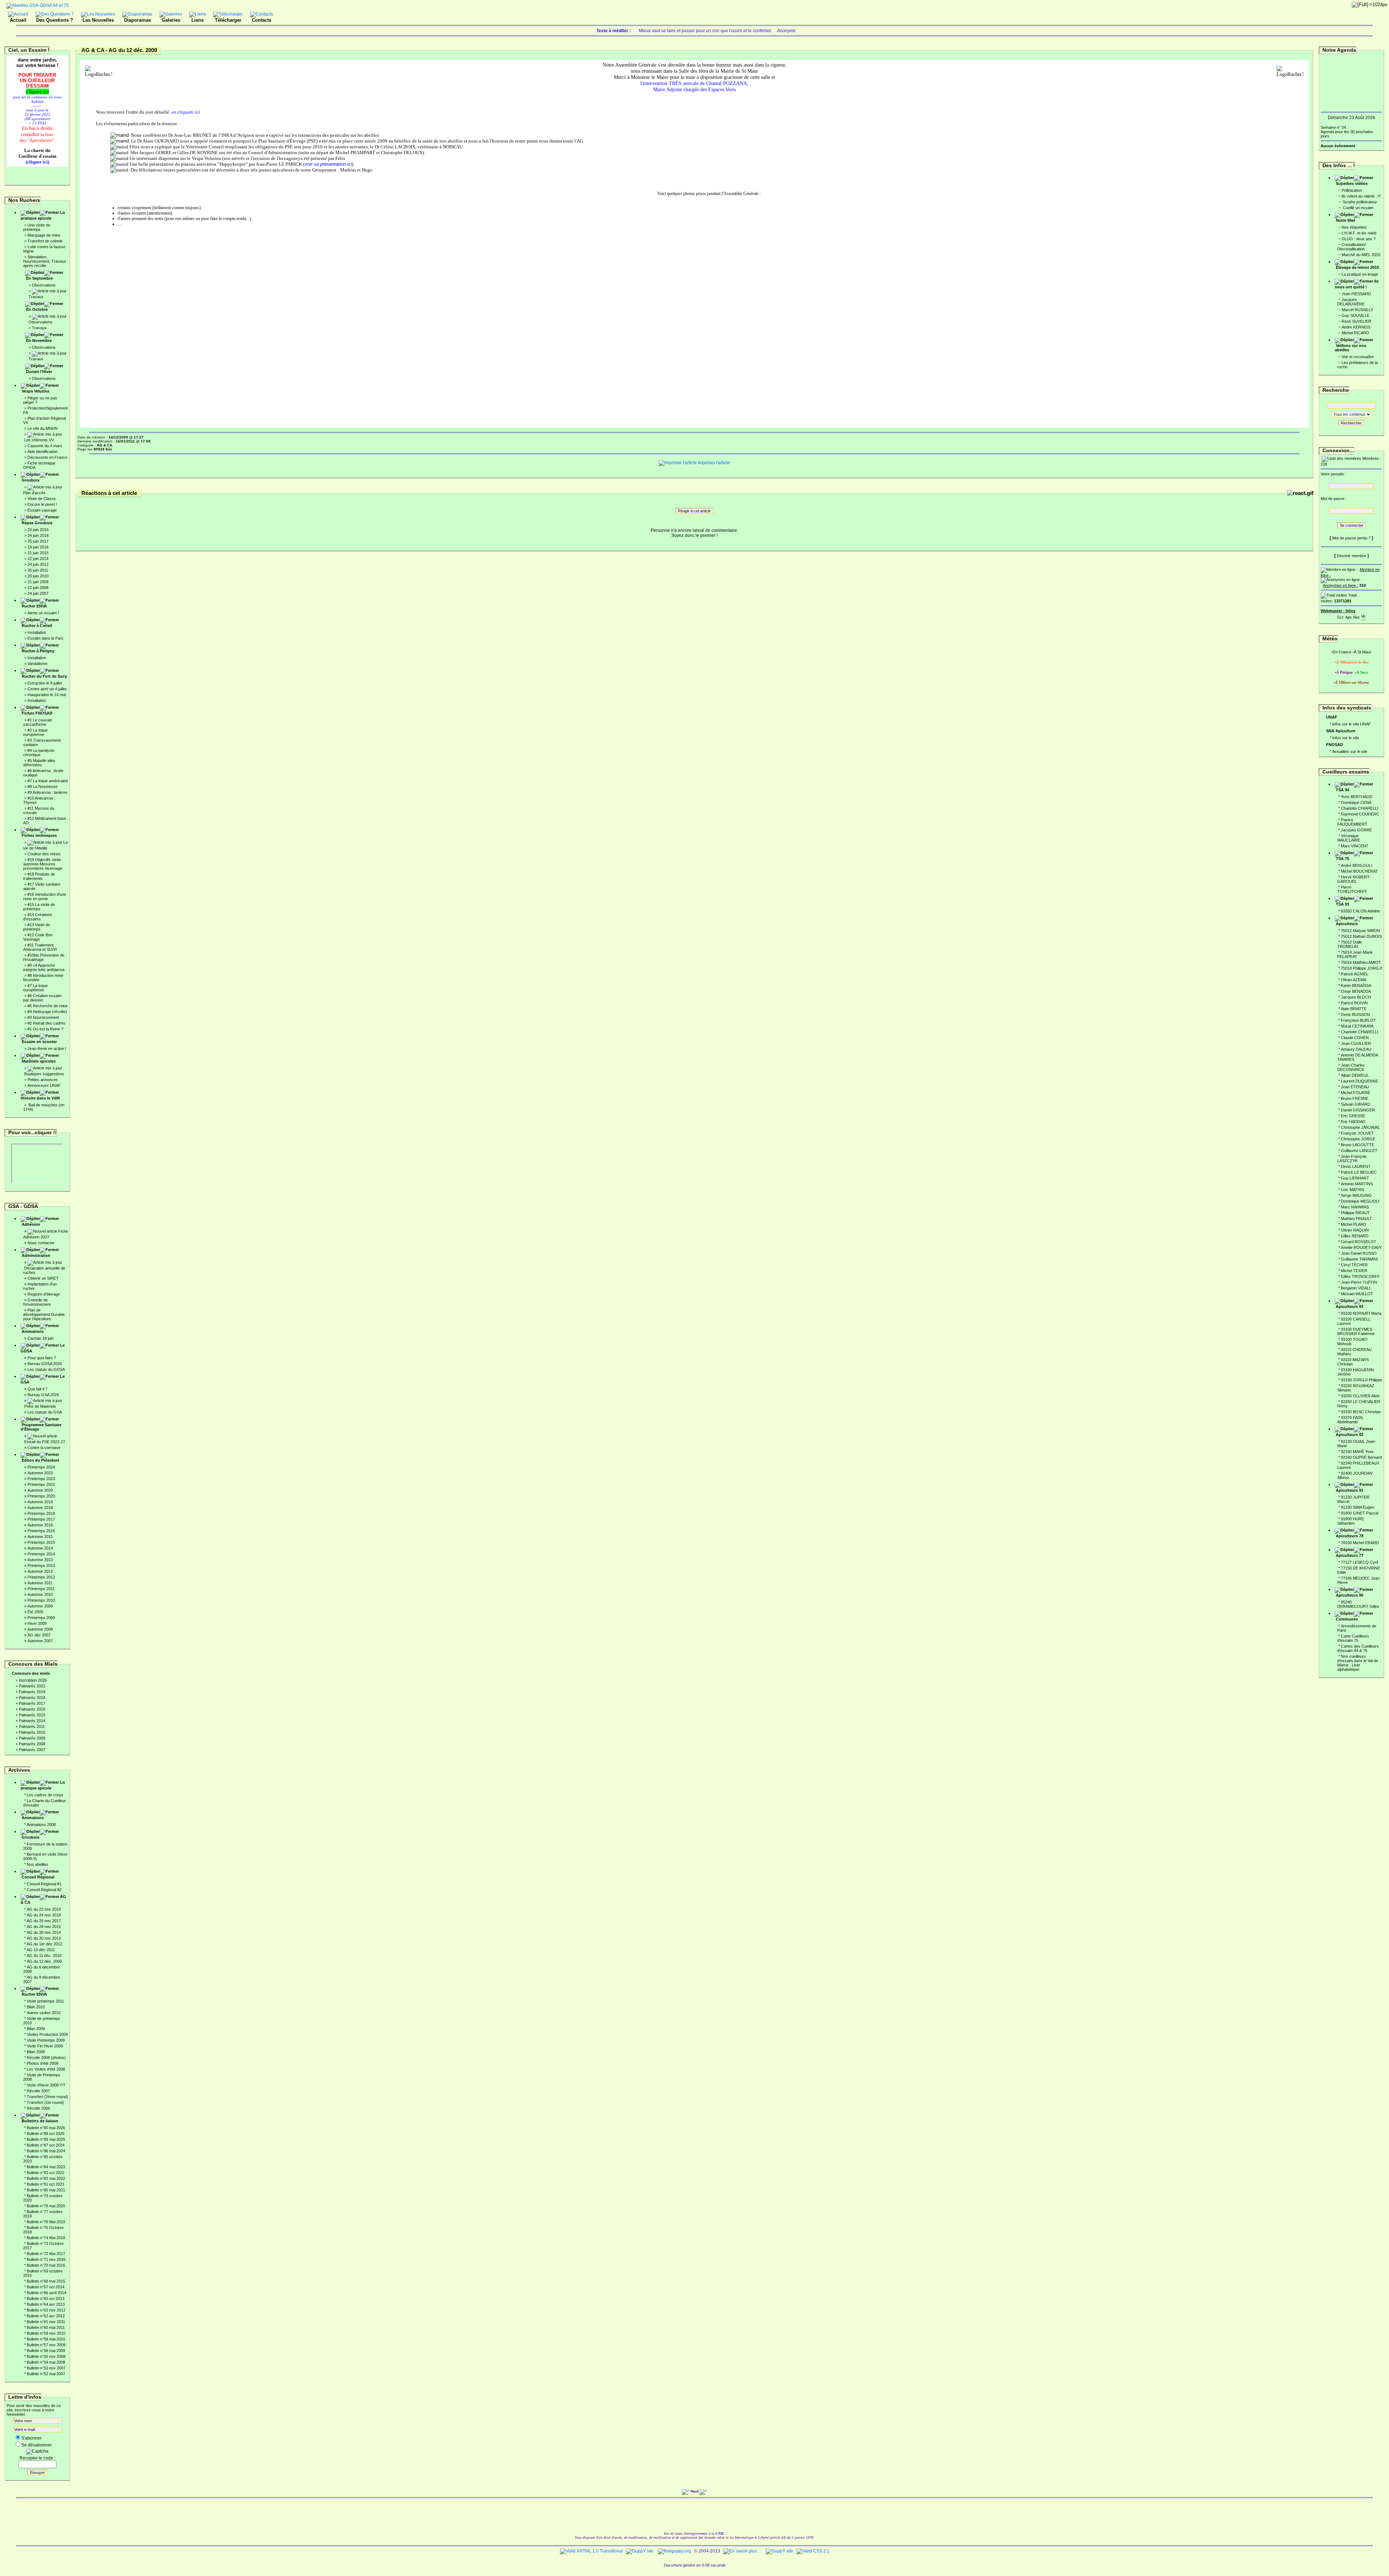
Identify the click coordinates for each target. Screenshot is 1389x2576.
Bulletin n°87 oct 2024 (46, 2145)
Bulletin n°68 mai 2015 (46, 2281)
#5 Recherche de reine (48, 1006)
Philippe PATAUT (1355, 1213)
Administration (36, 1255)
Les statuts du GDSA (46, 1369)
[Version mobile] (1363, 616)
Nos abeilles (37, 1864)
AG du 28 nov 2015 (44, 1927)
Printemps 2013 (41, 1565)
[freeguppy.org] (675, 2551)
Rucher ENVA (34, 606)
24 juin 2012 (38, 564)
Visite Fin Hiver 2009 (45, 2046)
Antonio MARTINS (1357, 1184)
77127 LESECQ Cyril (1359, 1562)
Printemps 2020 (41, 1496)
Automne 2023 (40, 1473)
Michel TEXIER (1354, 1271)
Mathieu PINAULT (1356, 1219)
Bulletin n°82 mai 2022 (46, 2178)
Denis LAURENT (1356, 1166)
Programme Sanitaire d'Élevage (41, 1427)
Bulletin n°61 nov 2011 (46, 2322)
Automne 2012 (40, 1571)
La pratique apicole (43, 215)
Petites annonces (43, 1080)
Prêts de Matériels (40, 1406)
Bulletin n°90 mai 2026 (46, 2128)
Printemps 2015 (41, 1542)
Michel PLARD (1354, 1224)
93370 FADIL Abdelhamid (1350, 1420)
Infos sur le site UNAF (1352, 724)
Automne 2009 (40, 1606)
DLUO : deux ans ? (1359, 239)
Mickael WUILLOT (1357, 1294)
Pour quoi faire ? (42, 1358)
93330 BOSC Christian (1361, 1412)
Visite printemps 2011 (45, 2001)
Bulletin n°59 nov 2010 (46, 2333)
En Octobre (37, 309)
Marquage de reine (44, 235)
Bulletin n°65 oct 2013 (46, 2299)
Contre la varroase (44, 1448)
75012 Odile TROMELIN (1350, 944)
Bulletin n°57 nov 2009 (46, 2345)
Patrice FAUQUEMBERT (1352, 822)
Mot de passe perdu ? (1351, 538)
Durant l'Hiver (39, 372)
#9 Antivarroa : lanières (48, 792)
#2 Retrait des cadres (46, 1023)
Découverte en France (47, 457)
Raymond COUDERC (1360, 814)
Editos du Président (41, 1460)
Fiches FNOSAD (37, 713)
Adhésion (31, 1224)
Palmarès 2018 (32, 1698)
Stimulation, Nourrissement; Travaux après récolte (45, 261)
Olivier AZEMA (1354, 980)
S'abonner (31, 2438)
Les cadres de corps (45, 1795)
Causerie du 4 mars (45, 446)
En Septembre (39, 278)
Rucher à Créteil (37, 626)
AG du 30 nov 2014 (44, 1932)
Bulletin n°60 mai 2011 (46, 2327)
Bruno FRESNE (1355, 1098)
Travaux (36, 297)
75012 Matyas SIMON (1360, 931)
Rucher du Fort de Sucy (44, 676)
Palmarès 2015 (32, 1715)
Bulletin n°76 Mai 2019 (46, 2222)
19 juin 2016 (38, 547)
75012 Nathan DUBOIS (1361, 936)
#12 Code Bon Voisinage (38, 937)
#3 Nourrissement (43, 1017)
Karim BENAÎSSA (1356, 986)
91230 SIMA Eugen (1358, 1507)
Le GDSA (43, 1348)
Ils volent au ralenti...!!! (1361, 196)
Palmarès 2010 (32, 1732)
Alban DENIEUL (1355, 1075)
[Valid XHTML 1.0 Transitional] (591, 2551)
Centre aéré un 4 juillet (47, 689)
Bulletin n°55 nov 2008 (46, 2356)
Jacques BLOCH (1356, 997)
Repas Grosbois (37, 523)
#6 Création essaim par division (42, 998)
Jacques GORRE (1356, 830)
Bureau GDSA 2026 (45, 1364)
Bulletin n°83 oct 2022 (46, 2173)
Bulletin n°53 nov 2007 (46, 2368)
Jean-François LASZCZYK (1352, 1158)
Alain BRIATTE (1354, 1009)
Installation (37, 632)
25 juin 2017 (38, 541)
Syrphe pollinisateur (1359, 202)
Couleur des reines (44, 854)
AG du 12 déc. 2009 (44, 1961)
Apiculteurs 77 (1350, 1555)
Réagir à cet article (694, 511)
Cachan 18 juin (41, 1338)
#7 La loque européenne (35, 988)
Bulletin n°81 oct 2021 (46, 2184)
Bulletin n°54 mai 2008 (46, 2362)
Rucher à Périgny (38, 651)
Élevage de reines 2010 (1357, 267)
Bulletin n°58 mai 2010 (46, 2339)
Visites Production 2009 (47, 2034)
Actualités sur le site (1350, 751)
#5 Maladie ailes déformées (39, 763)
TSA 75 (1343, 859)
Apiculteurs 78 (1350, 1536)
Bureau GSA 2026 (43, 1395)
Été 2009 (35, 1612)
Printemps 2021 (41, 1484)
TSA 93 (1343, 904)
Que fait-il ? (37, 1389)
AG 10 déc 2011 (41, 1950)
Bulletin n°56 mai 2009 (46, 2351)
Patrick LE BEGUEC (1359, 1172)
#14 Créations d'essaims (38, 917)
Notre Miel (1345, 220)
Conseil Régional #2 (44, 1890)
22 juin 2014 (38, 559)
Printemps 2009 (41, 1618)
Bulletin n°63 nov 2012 (46, 2310)
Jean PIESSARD (1356, 294)
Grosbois (31, 480)
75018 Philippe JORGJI (1362, 968)
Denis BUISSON (1355, 1014)
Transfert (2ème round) (47, 2097)
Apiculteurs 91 (1350, 1490)
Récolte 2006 (38, 2108)
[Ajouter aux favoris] (1348, 616)
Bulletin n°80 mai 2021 (46, 2190)
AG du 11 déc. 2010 (44, 1956)
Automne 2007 (40, 1641)
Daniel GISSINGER (1358, 1110)
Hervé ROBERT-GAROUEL (1354, 879)
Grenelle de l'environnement (37, 1302)
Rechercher (1351, 423)
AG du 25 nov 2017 (44, 1921)
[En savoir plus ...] (743, 2551)
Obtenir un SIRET (43, 1278)
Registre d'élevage (44, 1294)
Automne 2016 (40, 1525)
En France (1342, 652)
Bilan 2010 (36, 2007)
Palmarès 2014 (32, 1721)
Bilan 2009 (36, 2029)
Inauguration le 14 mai (47, 695)
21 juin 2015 (38, 553)
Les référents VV (39, 440)
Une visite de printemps (37, 227)
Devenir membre (1352, 556)
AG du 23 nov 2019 (44, 1909)
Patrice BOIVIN (1354, 1003)
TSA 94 (1343, 790)
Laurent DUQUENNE (1360, 1081)
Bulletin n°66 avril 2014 (46, 2293)
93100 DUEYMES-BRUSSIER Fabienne (1356, 1331)
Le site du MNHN (43, 428)
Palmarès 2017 (32, 1703)
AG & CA (43, 1899)
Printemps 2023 (41, 1479)
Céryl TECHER (1354, 1265)
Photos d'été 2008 (43, 2063)
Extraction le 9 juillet (45, 683)
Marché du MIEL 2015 (1361, 255)
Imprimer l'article (713, 463)
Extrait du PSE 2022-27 (45, 1442)
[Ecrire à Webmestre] (1341, 616)
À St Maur (1363, 652)
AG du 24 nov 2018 (44, 1915)
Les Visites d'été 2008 (46, 2069)
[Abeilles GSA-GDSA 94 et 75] (38, 5)
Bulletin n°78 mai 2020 (46, 2206)
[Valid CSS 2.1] (812, 2551)
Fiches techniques (39, 835)
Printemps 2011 (41, 1589)
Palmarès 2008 (32, 1744)
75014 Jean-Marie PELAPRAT (1355, 954)
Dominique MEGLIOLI (1360, 1201)
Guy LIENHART (1355, 1178)
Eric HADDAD (1353, 1122)
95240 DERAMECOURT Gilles (1358, 1604)
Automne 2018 (40, 1508)
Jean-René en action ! (47, 1048)
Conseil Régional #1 (44, 1884)
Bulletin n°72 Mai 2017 (46, 2254)
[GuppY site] (640, 2551)
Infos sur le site (1346, 738)
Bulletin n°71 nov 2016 (46, 2259)
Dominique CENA (1356, 802)
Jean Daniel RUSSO (1359, 1253)
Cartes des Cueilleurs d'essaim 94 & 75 (1358, 1648)
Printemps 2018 (41, 1513)
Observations (44, 285)
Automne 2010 (40, 1594)
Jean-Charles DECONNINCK (1351, 1067)
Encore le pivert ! (42, 504)
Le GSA (43, 1379)
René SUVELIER (1356, 321)
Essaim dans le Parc (46, 638)
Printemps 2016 (41, 1531)
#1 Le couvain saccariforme (38, 722)
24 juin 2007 (38, 593)
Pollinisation (1352, 190)
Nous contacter (41, 1243)
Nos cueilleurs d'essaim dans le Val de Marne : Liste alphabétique (1358, 1663)
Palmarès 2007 (32, 1750)
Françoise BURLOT (1358, 1020)
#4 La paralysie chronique (39, 753)
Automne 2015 (40, 1537)
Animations (33, 1331)
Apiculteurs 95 (1350, 1595)
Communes (1347, 1619)
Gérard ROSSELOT (1359, 1242)
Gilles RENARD (1355, 1236)
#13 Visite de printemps (37, 927)
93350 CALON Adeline (1360, 911)
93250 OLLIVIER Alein (1360, 1396)
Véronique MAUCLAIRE (1349, 838)
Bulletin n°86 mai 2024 (46, 2151)
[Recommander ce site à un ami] (1356, 616)
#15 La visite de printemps (39, 907)
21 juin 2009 (38, 582)
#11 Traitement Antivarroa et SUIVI (40, 947)
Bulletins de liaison (40, 2121)
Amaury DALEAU (1356, 1049)
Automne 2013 (40, 1560)
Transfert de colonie (45, 241)
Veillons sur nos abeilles (1350, 348)
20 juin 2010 (38, 576)
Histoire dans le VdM (40, 1098)
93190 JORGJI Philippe (1362, 1380)
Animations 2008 (41, 1825)
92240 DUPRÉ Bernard (1361, 1457)
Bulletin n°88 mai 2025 (46, 2139)
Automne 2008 (40, 1629)
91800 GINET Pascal (1360, 1513)
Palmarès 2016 (32, 1709)
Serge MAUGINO (1356, 1195)
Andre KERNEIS (1356, 327)
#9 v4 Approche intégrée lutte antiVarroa (44, 967)
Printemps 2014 (41, 1554)
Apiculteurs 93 (1350, 1306)
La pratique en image (1360, 274)
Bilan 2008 (36, 2052)
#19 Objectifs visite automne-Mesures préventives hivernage (43, 864)
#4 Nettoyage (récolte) (47, 1012)
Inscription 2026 (33, 1680)
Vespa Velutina (35, 391)
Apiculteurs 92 (1350, 1435)
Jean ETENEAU (1355, 1087)
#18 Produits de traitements (39, 876)
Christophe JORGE (1358, 1139)
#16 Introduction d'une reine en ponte (45, 897)
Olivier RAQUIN (1355, 1230)
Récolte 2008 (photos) (46, 2058)
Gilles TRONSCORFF (1360, 1276)
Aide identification (43, 452)
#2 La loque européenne (35, 732)
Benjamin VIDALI (1356, 1288)
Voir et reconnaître (1358, 357)
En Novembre (39, 340)
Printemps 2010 (41, 1600)
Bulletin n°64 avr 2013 (46, 2304)
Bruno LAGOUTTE (1358, 1145)
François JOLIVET (1357, 1133)
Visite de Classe (42, 499)
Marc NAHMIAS (1355, 1207)
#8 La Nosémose (43, 787)
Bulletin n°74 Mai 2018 (46, 2238)
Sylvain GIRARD (1356, 1104)
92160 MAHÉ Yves (1357, 1452)
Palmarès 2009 (32, 1738)
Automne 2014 (40, 1548)
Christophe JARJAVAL (1360, 1127)
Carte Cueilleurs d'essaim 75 (1353, 1638)
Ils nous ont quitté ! (1357, 284)
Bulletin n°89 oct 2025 (46, 2134)
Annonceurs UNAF (44, 1085)
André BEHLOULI (1356, 865)
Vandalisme (37, 664)
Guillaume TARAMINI (1359, 1259)
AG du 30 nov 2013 (44, 1938)
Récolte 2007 (38, 2091)
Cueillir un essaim (1358, 208)
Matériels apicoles (39, 1061)
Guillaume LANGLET (1359, 1151)
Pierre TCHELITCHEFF (1352, 889)
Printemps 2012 (41, 1577)
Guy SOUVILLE (1356, 315)
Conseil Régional (38, 1877)
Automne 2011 (40, 1583)
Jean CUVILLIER (1356, 1043)
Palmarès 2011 (32, 1726)
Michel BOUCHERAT (1359, 871)
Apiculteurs (1347, 924)
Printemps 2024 (41, 1467)
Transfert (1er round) (45, 2102)
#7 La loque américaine (48, 781)
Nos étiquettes (1354, 227)
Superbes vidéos (1352, 183)
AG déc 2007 (39, 1635)
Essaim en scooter (39, 1042)
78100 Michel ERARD (1360, 1543)
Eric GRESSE (1353, 1116)
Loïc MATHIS (1352, 1190)
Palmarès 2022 (32, 1686)
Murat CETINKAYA (1357, 1026)
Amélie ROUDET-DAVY (1361, 1247)
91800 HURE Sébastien (1351, 1521)
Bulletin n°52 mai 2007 (46, 2374)
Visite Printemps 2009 (46, 2040)
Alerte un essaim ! (43, 613)
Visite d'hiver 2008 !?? (46, 2085)
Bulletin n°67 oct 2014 (46, 2287)
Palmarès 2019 (32, 1692)
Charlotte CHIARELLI (1360, 808)
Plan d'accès (34, 493)
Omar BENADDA (1356, 991)
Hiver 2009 (37, 1623)
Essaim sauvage (42, 510)
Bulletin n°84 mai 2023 (46, 2167)
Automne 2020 (40, 1490)
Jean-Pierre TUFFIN (1359, 1282)
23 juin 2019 (38, 530)
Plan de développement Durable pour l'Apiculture (44, 1314)
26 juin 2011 (38, 570)
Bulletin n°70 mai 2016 (46, 2265)
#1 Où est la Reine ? (45, 1029)
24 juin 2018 (38, 535)
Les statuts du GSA (45, 1412)
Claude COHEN (1355, 1038)
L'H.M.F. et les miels (1359, 233)
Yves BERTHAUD (1357, 797)
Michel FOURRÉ (1356, 1093)
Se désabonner (37, 2445)
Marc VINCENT (1355, 846)
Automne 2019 (40, 1502)
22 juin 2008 (38, 588)
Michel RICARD (1355, 333)
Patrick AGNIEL (1355, 974)
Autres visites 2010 (44, 2013)
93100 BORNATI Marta (1361, 1313)
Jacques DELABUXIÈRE (1351, 302)
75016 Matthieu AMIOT (1361, 962)
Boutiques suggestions (44, 1074)
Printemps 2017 (41, 1519)
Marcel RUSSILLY (1357, 310)
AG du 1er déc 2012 (44, 1944)
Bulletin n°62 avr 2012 (46, 2316)
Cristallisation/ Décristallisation (1352, 247)
